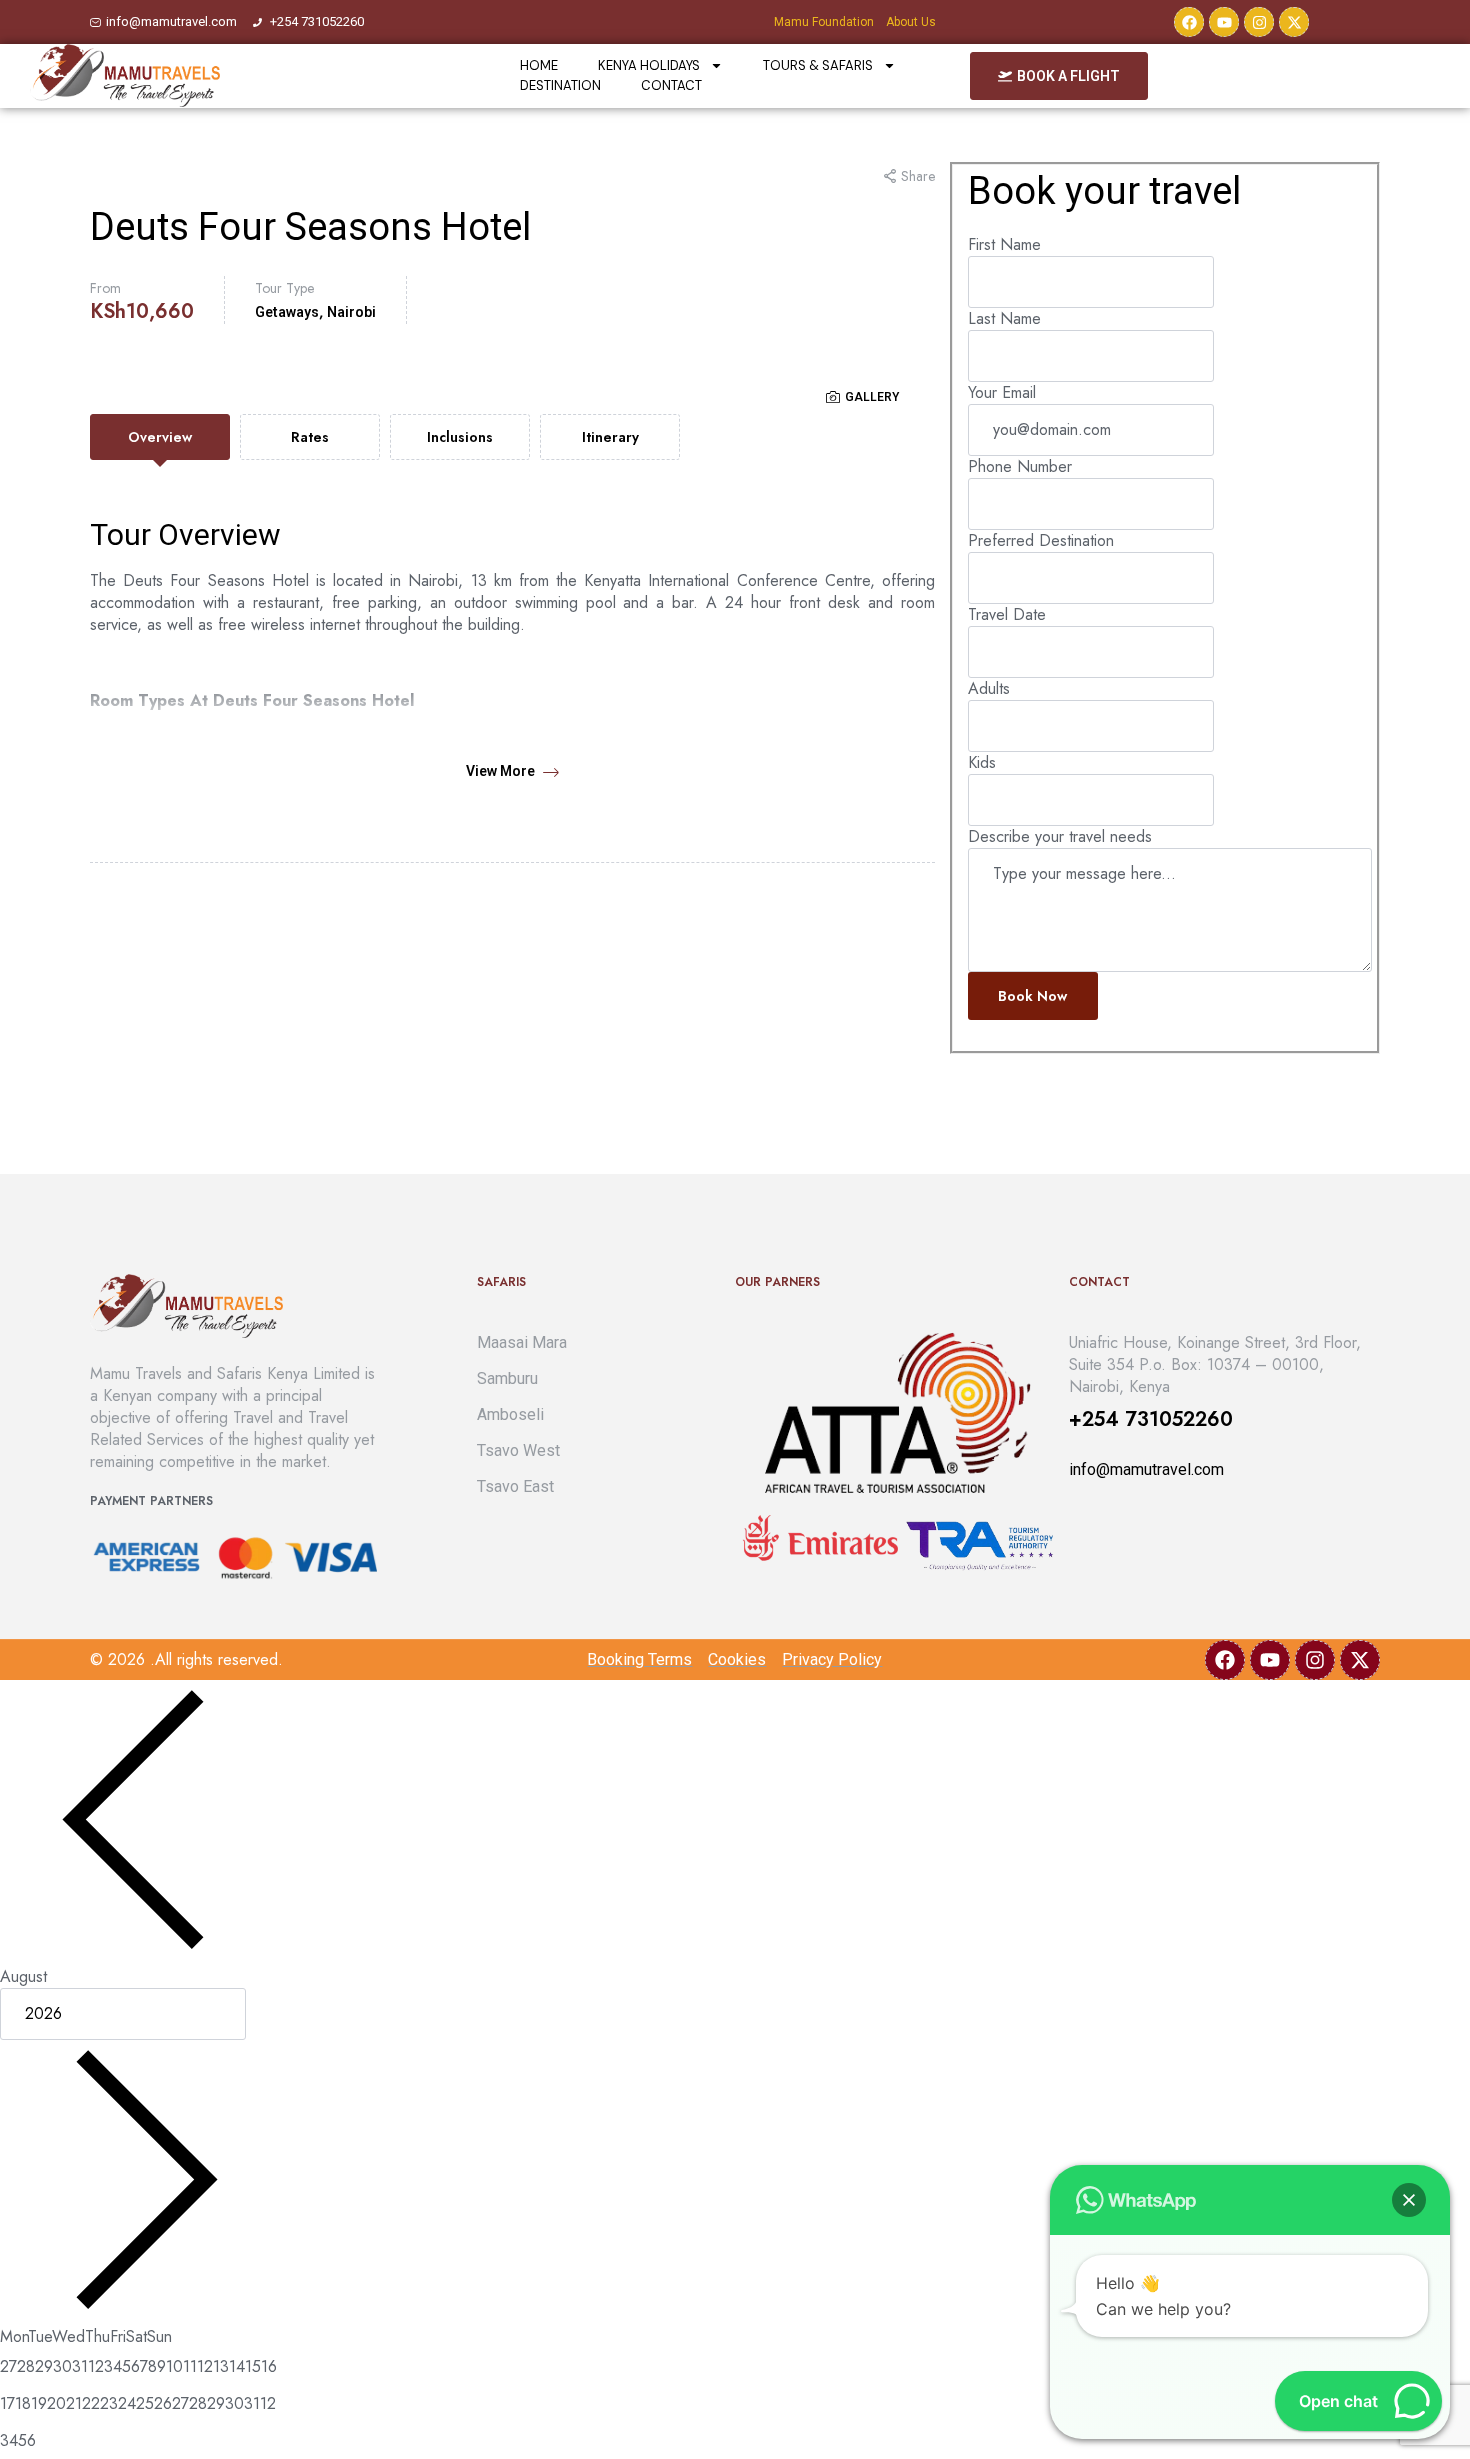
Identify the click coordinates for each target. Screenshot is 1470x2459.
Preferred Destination (1041, 540)
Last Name (1004, 318)
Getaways (287, 312)
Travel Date (1007, 614)
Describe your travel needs (1060, 836)
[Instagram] (1259, 22)
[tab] (160, 437)
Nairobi (351, 312)
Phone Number (1020, 466)
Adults (989, 688)
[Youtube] (1224, 22)
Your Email (1002, 392)
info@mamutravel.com (1146, 1469)
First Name (1004, 244)
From (105, 288)
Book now (1032, 996)
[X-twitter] (1294, 22)
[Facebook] (1189, 22)
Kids (982, 762)
